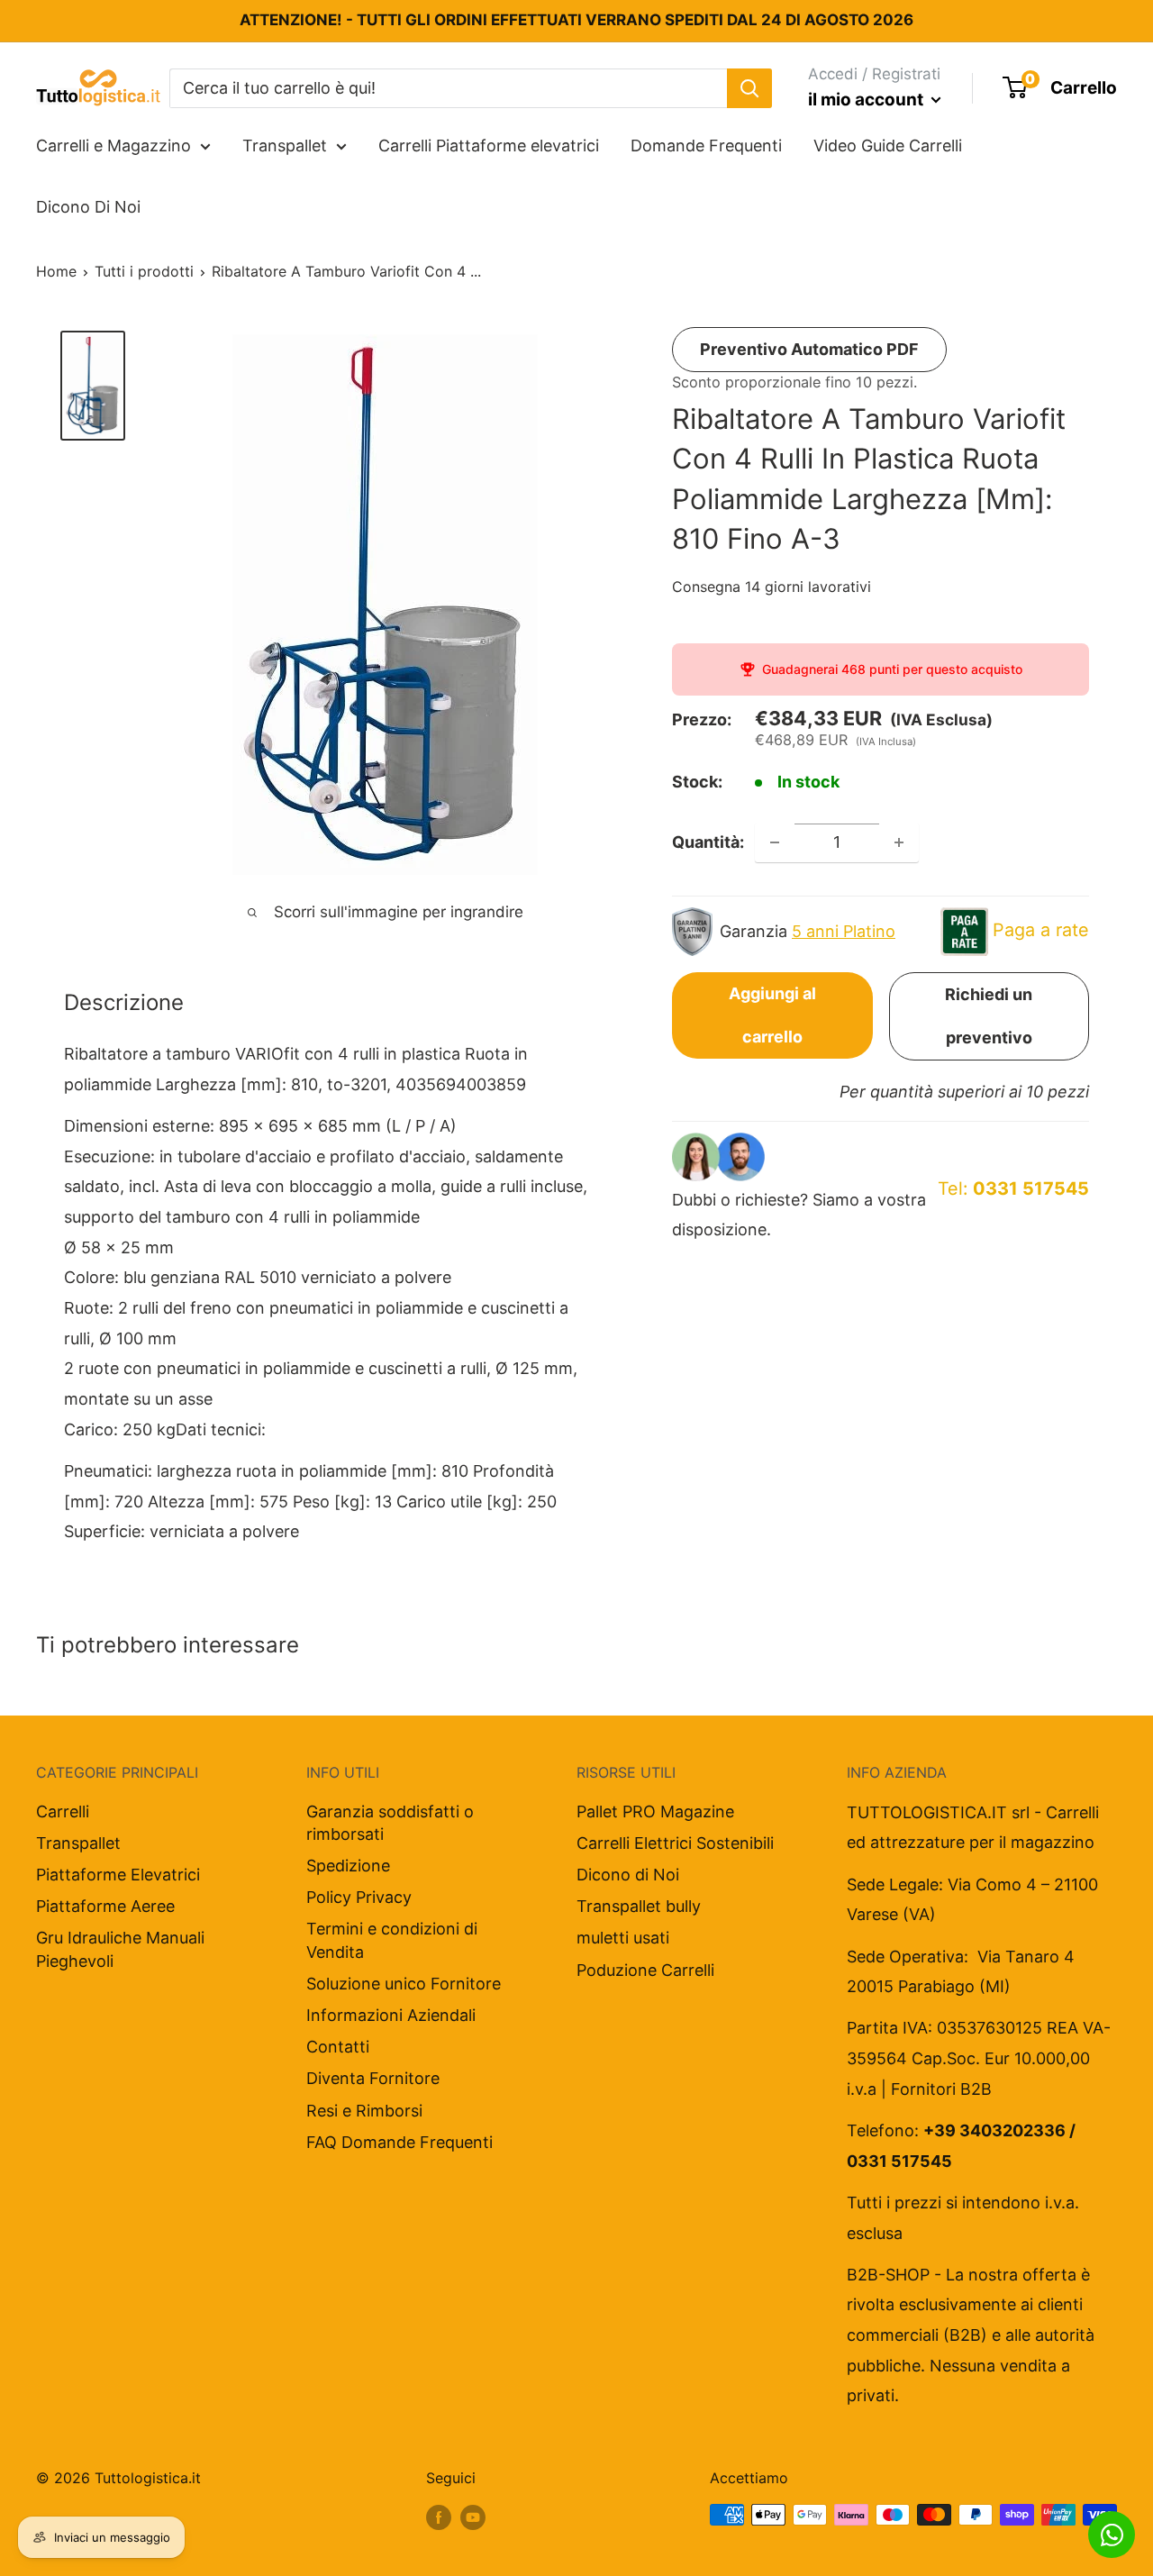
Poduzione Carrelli (645, 1970)
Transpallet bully (639, 1906)
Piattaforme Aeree (105, 1906)
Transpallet (285, 146)
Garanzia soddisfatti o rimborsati (390, 1823)
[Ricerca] (749, 87)
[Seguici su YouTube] (473, 2517)
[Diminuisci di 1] (775, 842)
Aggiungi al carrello (772, 1015)
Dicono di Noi (628, 1875)
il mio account (867, 100)
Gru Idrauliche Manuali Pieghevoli (120, 1949)
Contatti (338, 2047)
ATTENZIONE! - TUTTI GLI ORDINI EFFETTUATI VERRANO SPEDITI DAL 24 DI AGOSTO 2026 (576, 20)
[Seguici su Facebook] (439, 2517)
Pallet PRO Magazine (655, 1811)
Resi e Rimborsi (364, 2111)
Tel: (1013, 1188)
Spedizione (348, 1866)
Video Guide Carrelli (888, 146)
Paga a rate (1041, 930)
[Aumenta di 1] (899, 842)
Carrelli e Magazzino (113, 146)
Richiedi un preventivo (989, 1016)
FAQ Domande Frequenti (399, 2142)
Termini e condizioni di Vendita (392, 1940)
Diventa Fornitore (373, 2078)
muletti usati (623, 1938)
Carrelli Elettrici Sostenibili (675, 1843)
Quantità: (708, 842)
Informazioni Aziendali (391, 2015)
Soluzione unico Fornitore (404, 1984)
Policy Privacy (359, 1897)
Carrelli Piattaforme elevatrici (489, 146)
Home (56, 271)
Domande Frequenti (706, 146)
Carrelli (63, 1811)
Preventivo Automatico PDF (809, 349)
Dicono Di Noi (88, 207)
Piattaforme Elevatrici (118, 1875)
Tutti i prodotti (144, 271)
